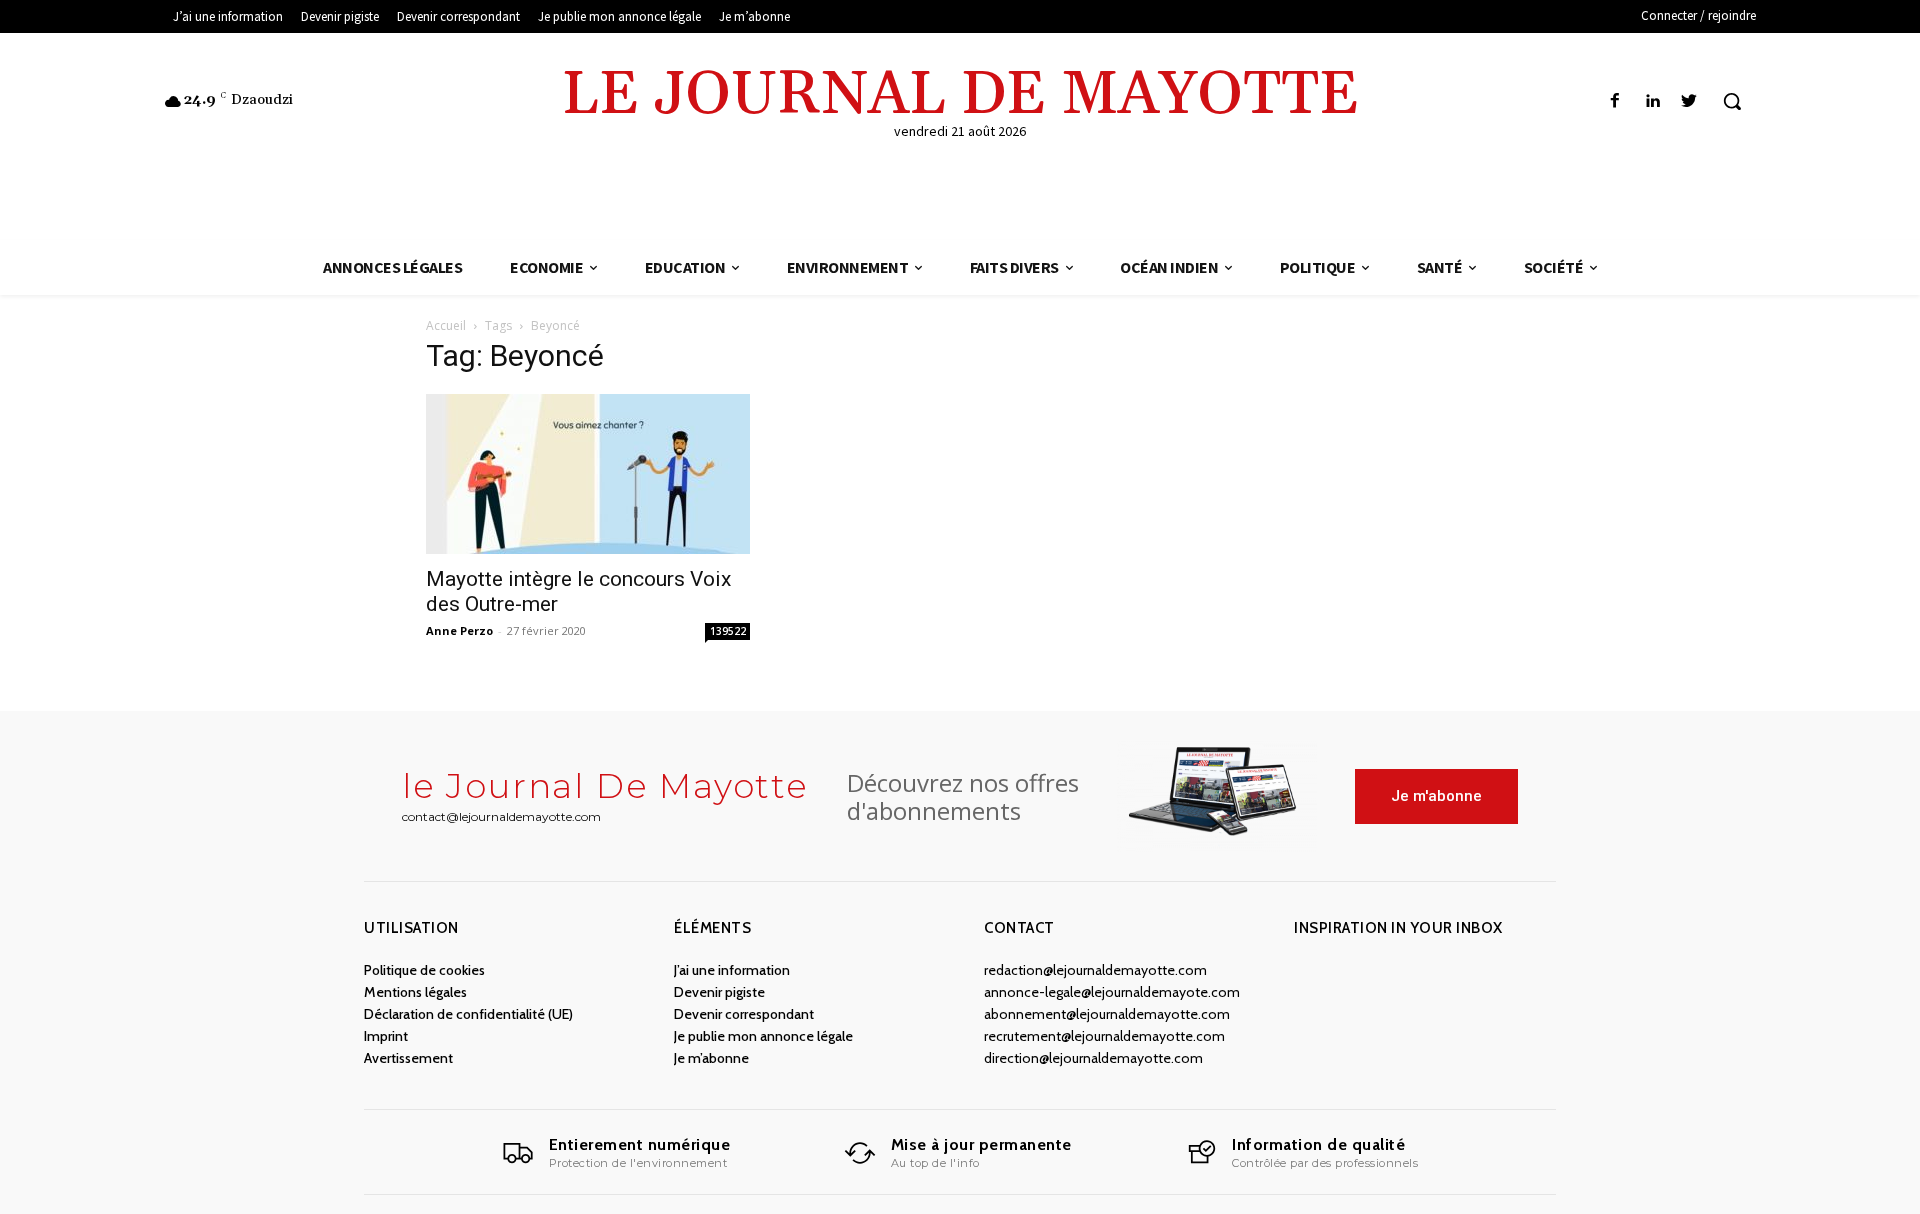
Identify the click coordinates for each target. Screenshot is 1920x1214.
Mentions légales (415, 992)
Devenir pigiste (719, 992)
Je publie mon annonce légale (763, 1036)
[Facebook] (1614, 101)
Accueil (446, 325)
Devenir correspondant (744, 1014)
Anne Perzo (459, 630)
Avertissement (408, 1058)
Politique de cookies (424, 970)
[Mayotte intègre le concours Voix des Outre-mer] (588, 474)
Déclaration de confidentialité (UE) (468, 1014)
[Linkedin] (1652, 101)
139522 (728, 631)
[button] (1732, 101)
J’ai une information (732, 970)
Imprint (386, 1036)
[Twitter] (1689, 101)
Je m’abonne (711, 1058)
